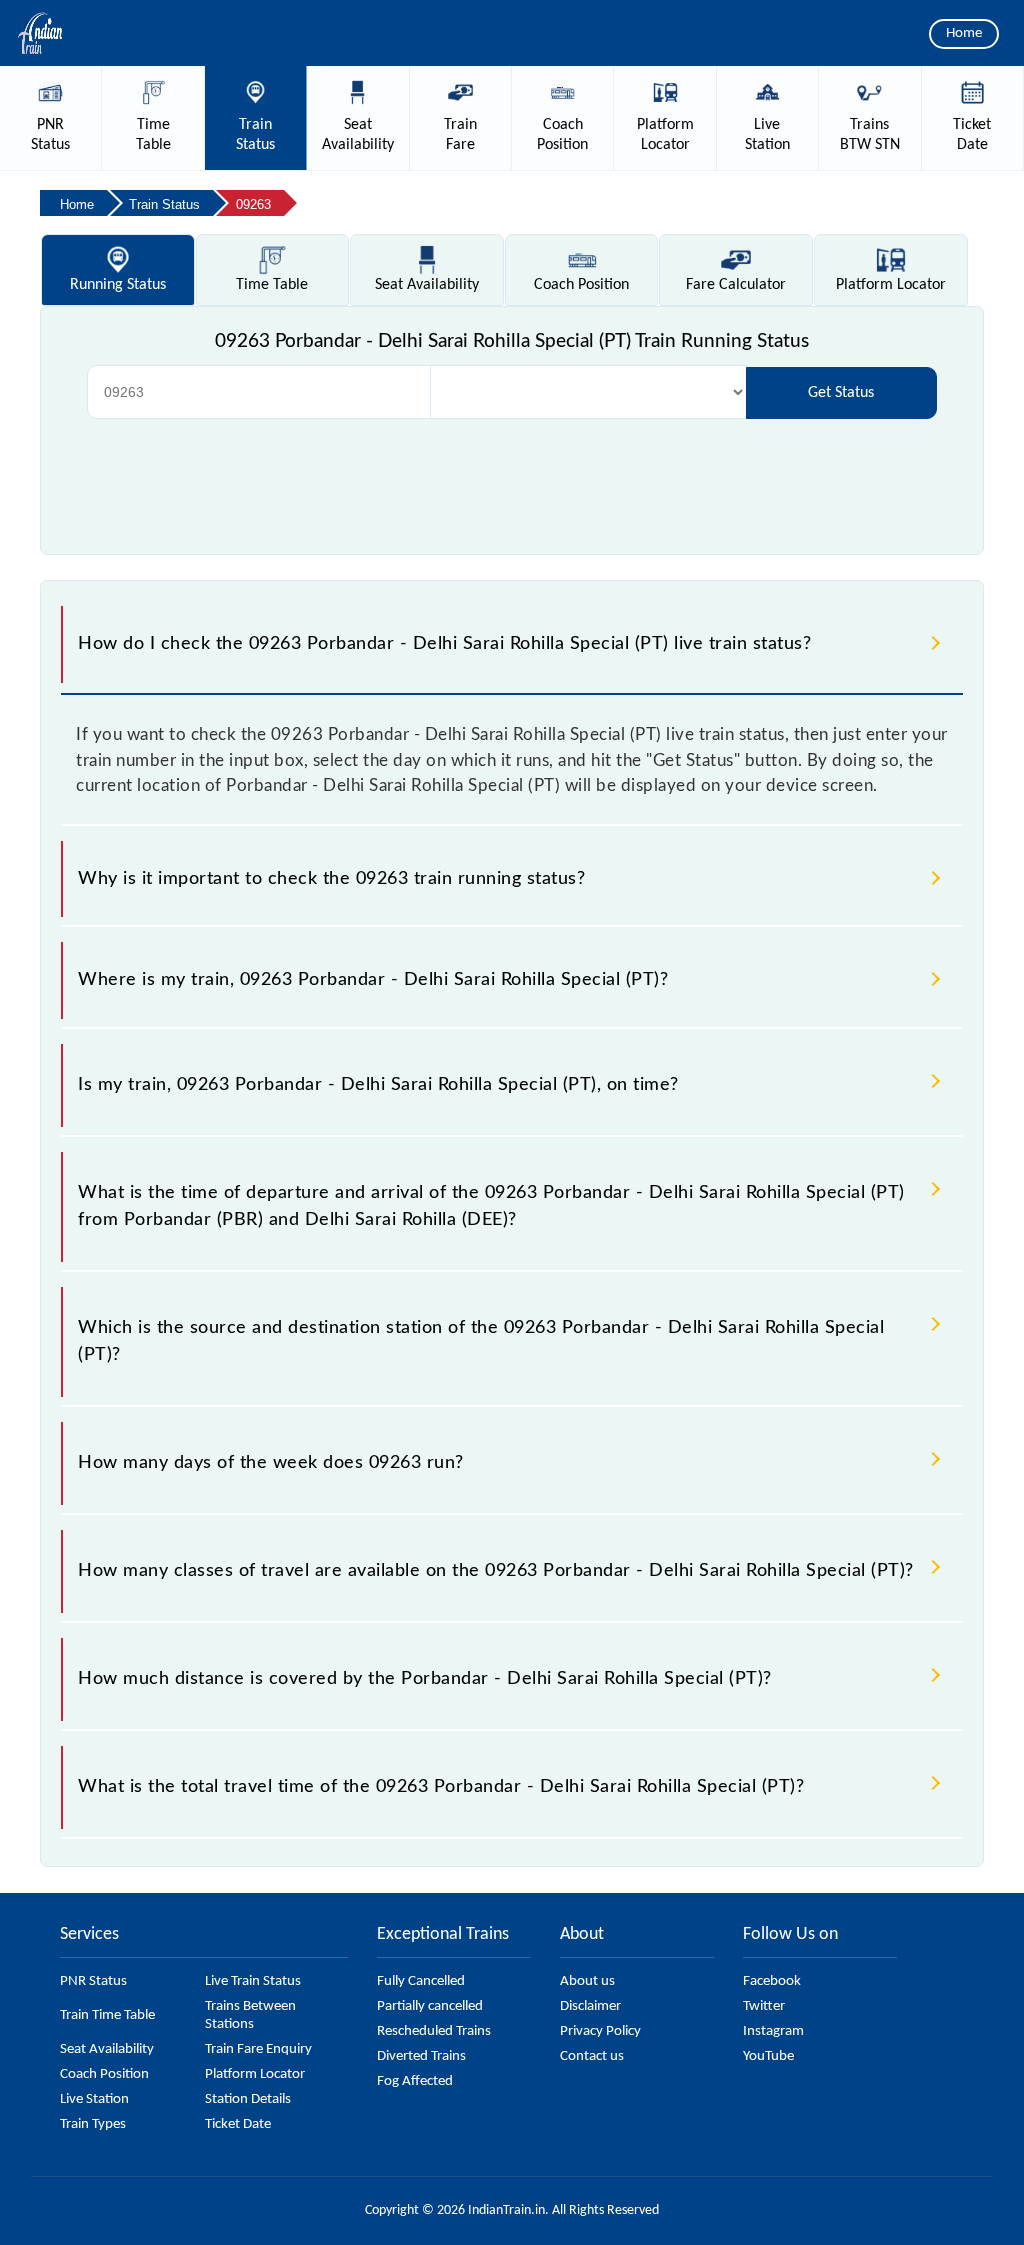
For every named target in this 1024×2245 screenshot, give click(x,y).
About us (587, 1981)
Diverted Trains (421, 2056)
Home (964, 33)
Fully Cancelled (421, 1981)
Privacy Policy (600, 2031)
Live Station (94, 2099)
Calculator (736, 285)
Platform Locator (255, 2074)
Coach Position (104, 2074)
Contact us (592, 2056)
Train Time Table (107, 2015)
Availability (427, 285)
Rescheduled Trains (434, 2031)
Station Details (248, 2099)
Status (118, 285)
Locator (891, 285)
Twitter (764, 2006)
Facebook (772, 1981)
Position (581, 285)
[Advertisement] (512, 479)
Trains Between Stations (250, 2015)
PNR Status (93, 1981)
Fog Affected (415, 2081)
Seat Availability (107, 2049)
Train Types (93, 2124)
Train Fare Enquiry (258, 2049)
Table (272, 285)
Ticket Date (238, 2124)
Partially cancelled (430, 2006)
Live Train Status (253, 1981)
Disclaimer (590, 2006)
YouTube (768, 2056)
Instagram (773, 2031)
